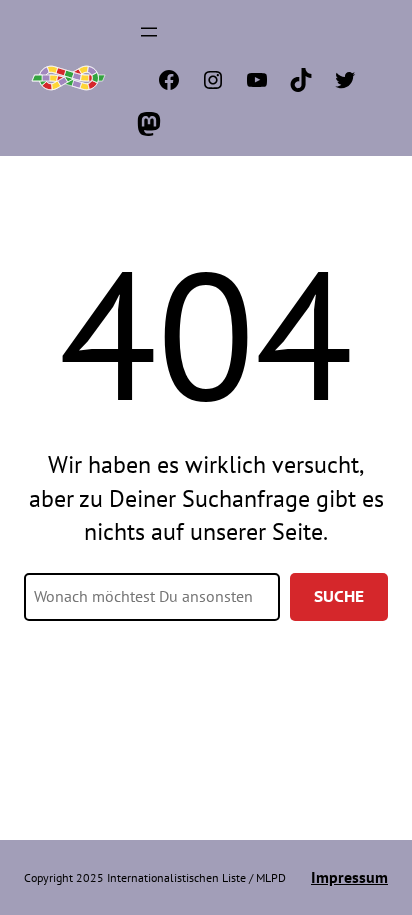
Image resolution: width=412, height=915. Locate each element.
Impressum (349, 877)
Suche (339, 596)
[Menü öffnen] (149, 32)
